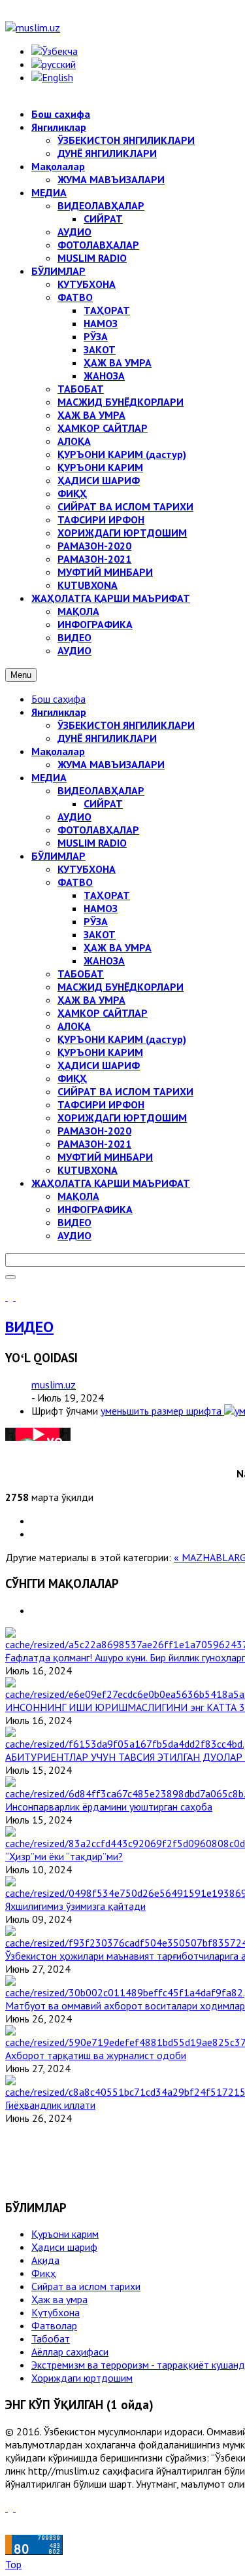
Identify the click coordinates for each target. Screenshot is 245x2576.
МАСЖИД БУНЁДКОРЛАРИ (121, 987)
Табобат (51, 2338)
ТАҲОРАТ (107, 895)
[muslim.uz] (33, 27)
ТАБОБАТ (81, 974)
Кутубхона (56, 2312)
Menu (21, 675)
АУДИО (74, 817)
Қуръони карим (65, 2234)
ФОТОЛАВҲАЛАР (98, 830)
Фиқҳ (43, 2273)
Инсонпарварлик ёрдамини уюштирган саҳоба (109, 1807)
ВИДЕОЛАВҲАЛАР (101, 790)
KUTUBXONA (88, 1170)
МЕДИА (49, 777)
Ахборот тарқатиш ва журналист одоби (96, 2055)
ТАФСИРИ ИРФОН (101, 1104)
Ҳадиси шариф (64, 2247)
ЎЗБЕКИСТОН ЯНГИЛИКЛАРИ (126, 725)
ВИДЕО (74, 1222)
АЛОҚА (74, 1026)
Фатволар (54, 2325)
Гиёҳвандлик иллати (50, 2105)
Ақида (45, 2260)
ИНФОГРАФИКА (95, 1209)
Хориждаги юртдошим (82, 2378)
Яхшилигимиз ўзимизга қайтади (75, 1906)
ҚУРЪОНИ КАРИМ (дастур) (122, 1039)
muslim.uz (54, 1385)
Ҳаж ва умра (59, 2299)
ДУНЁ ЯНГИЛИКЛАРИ (107, 738)
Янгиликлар (59, 712)
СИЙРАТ (103, 803)
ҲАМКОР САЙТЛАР (103, 1013)
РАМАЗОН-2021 (94, 1144)
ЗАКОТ (100, 934)
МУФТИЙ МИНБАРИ (105, 1157)
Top (13, 2564)
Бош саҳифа (58, 699)
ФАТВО (75, 882)
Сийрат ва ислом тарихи (86, 2286)
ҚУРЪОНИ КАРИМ (100, 1052)
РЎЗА (96, 921)
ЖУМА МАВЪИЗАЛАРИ (111, 764)
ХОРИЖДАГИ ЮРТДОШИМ (122, 1118)
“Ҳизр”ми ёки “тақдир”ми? (64, 1856)
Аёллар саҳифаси (70, 2352)
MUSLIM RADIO (92, 843)
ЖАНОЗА (104, 961)
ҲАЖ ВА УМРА (118, 947)
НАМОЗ (101, 908)
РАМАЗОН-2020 (94, 1131)
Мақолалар (58, 751)
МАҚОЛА (78, 1196)
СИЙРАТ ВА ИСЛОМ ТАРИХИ (125, 1091)
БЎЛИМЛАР (58, 856)
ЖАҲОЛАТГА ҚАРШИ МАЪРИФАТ (111, 1183)
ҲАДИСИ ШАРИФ (99, 1065)
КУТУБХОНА (87, 869)
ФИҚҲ (72, 1078)
